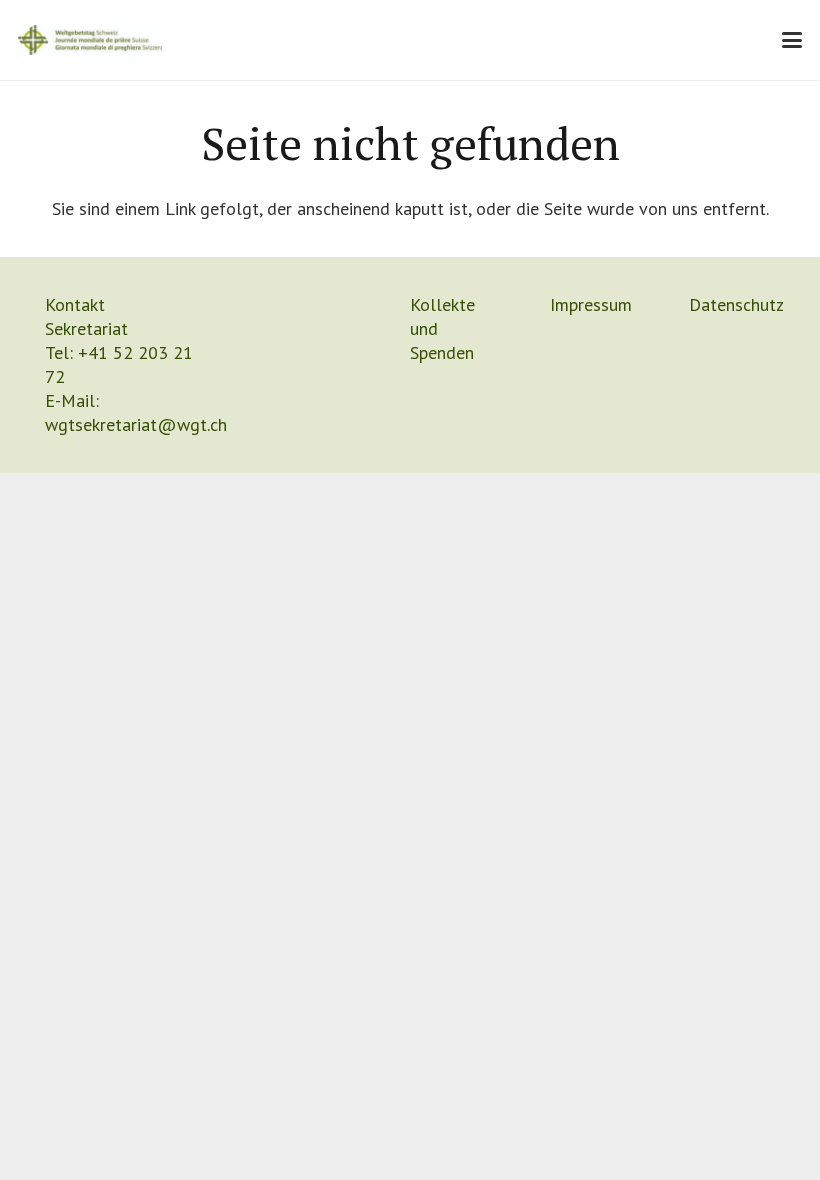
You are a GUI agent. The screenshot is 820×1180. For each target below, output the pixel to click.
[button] (792, 40)
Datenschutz (736, 304)
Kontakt (75, 304)
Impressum (591, 304)
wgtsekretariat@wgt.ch (136, 424)
